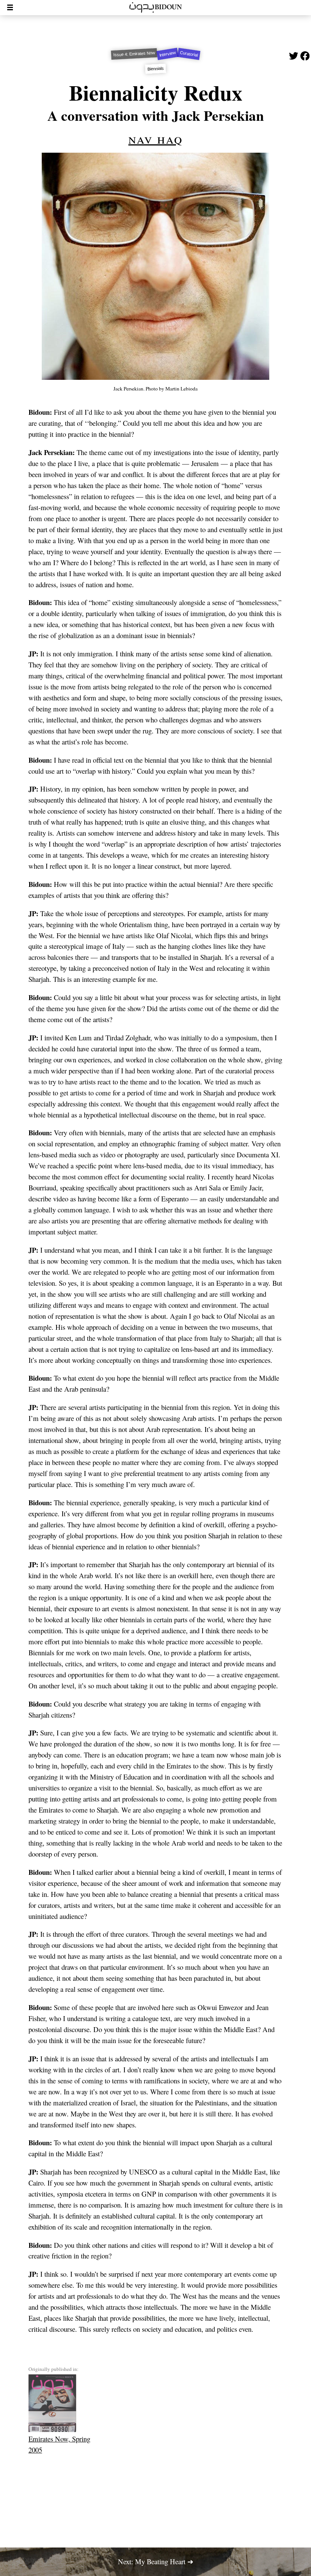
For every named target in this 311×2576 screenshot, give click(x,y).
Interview (167, 54)
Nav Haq (155, 138)
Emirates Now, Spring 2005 (59, 2444)
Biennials (155, 69)
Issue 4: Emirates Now (134, 54)
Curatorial (189, 54)
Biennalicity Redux (156, 92)
